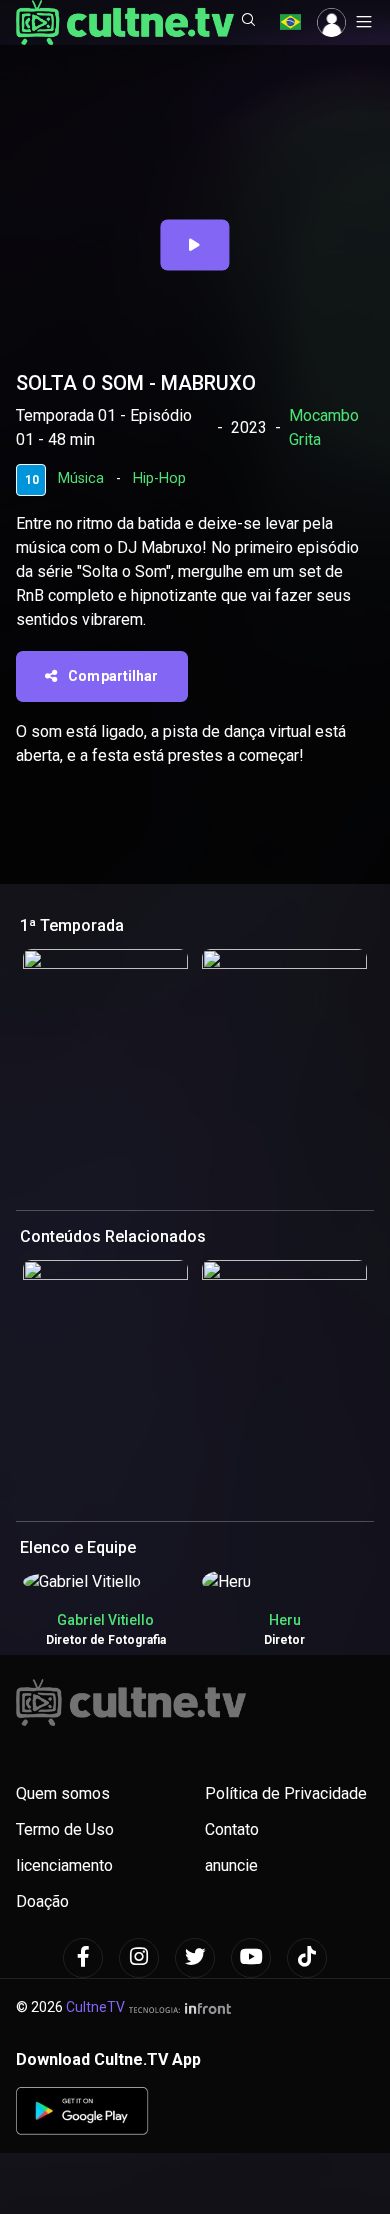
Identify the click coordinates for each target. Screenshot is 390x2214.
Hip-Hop (159, 478)
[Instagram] (139, 1958)
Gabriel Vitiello (105, 1620)
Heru (285, 1620)
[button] (249, 22)
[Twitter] (195, 1958)
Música (81, 478)
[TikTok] (307, 1958)
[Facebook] (83, 1958)
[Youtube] (251, 1958)
